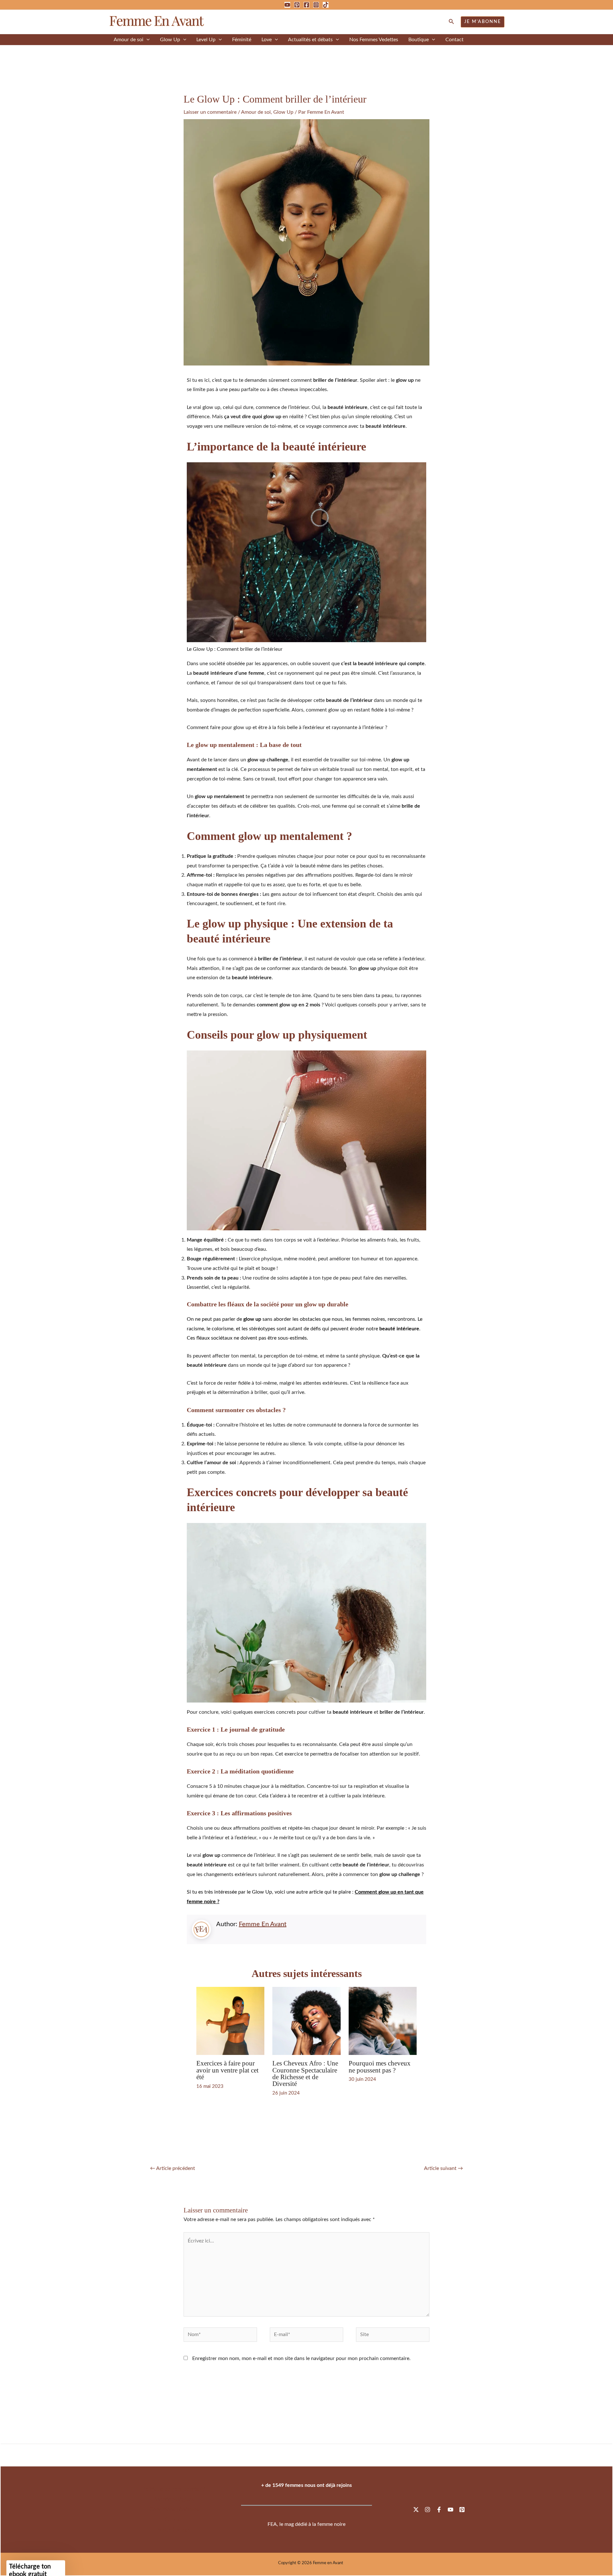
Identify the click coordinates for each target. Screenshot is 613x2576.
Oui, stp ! (390, 1319)
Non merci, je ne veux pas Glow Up (390, 1337)
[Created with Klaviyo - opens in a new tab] (306, 1405)
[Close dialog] (423, 1175)
